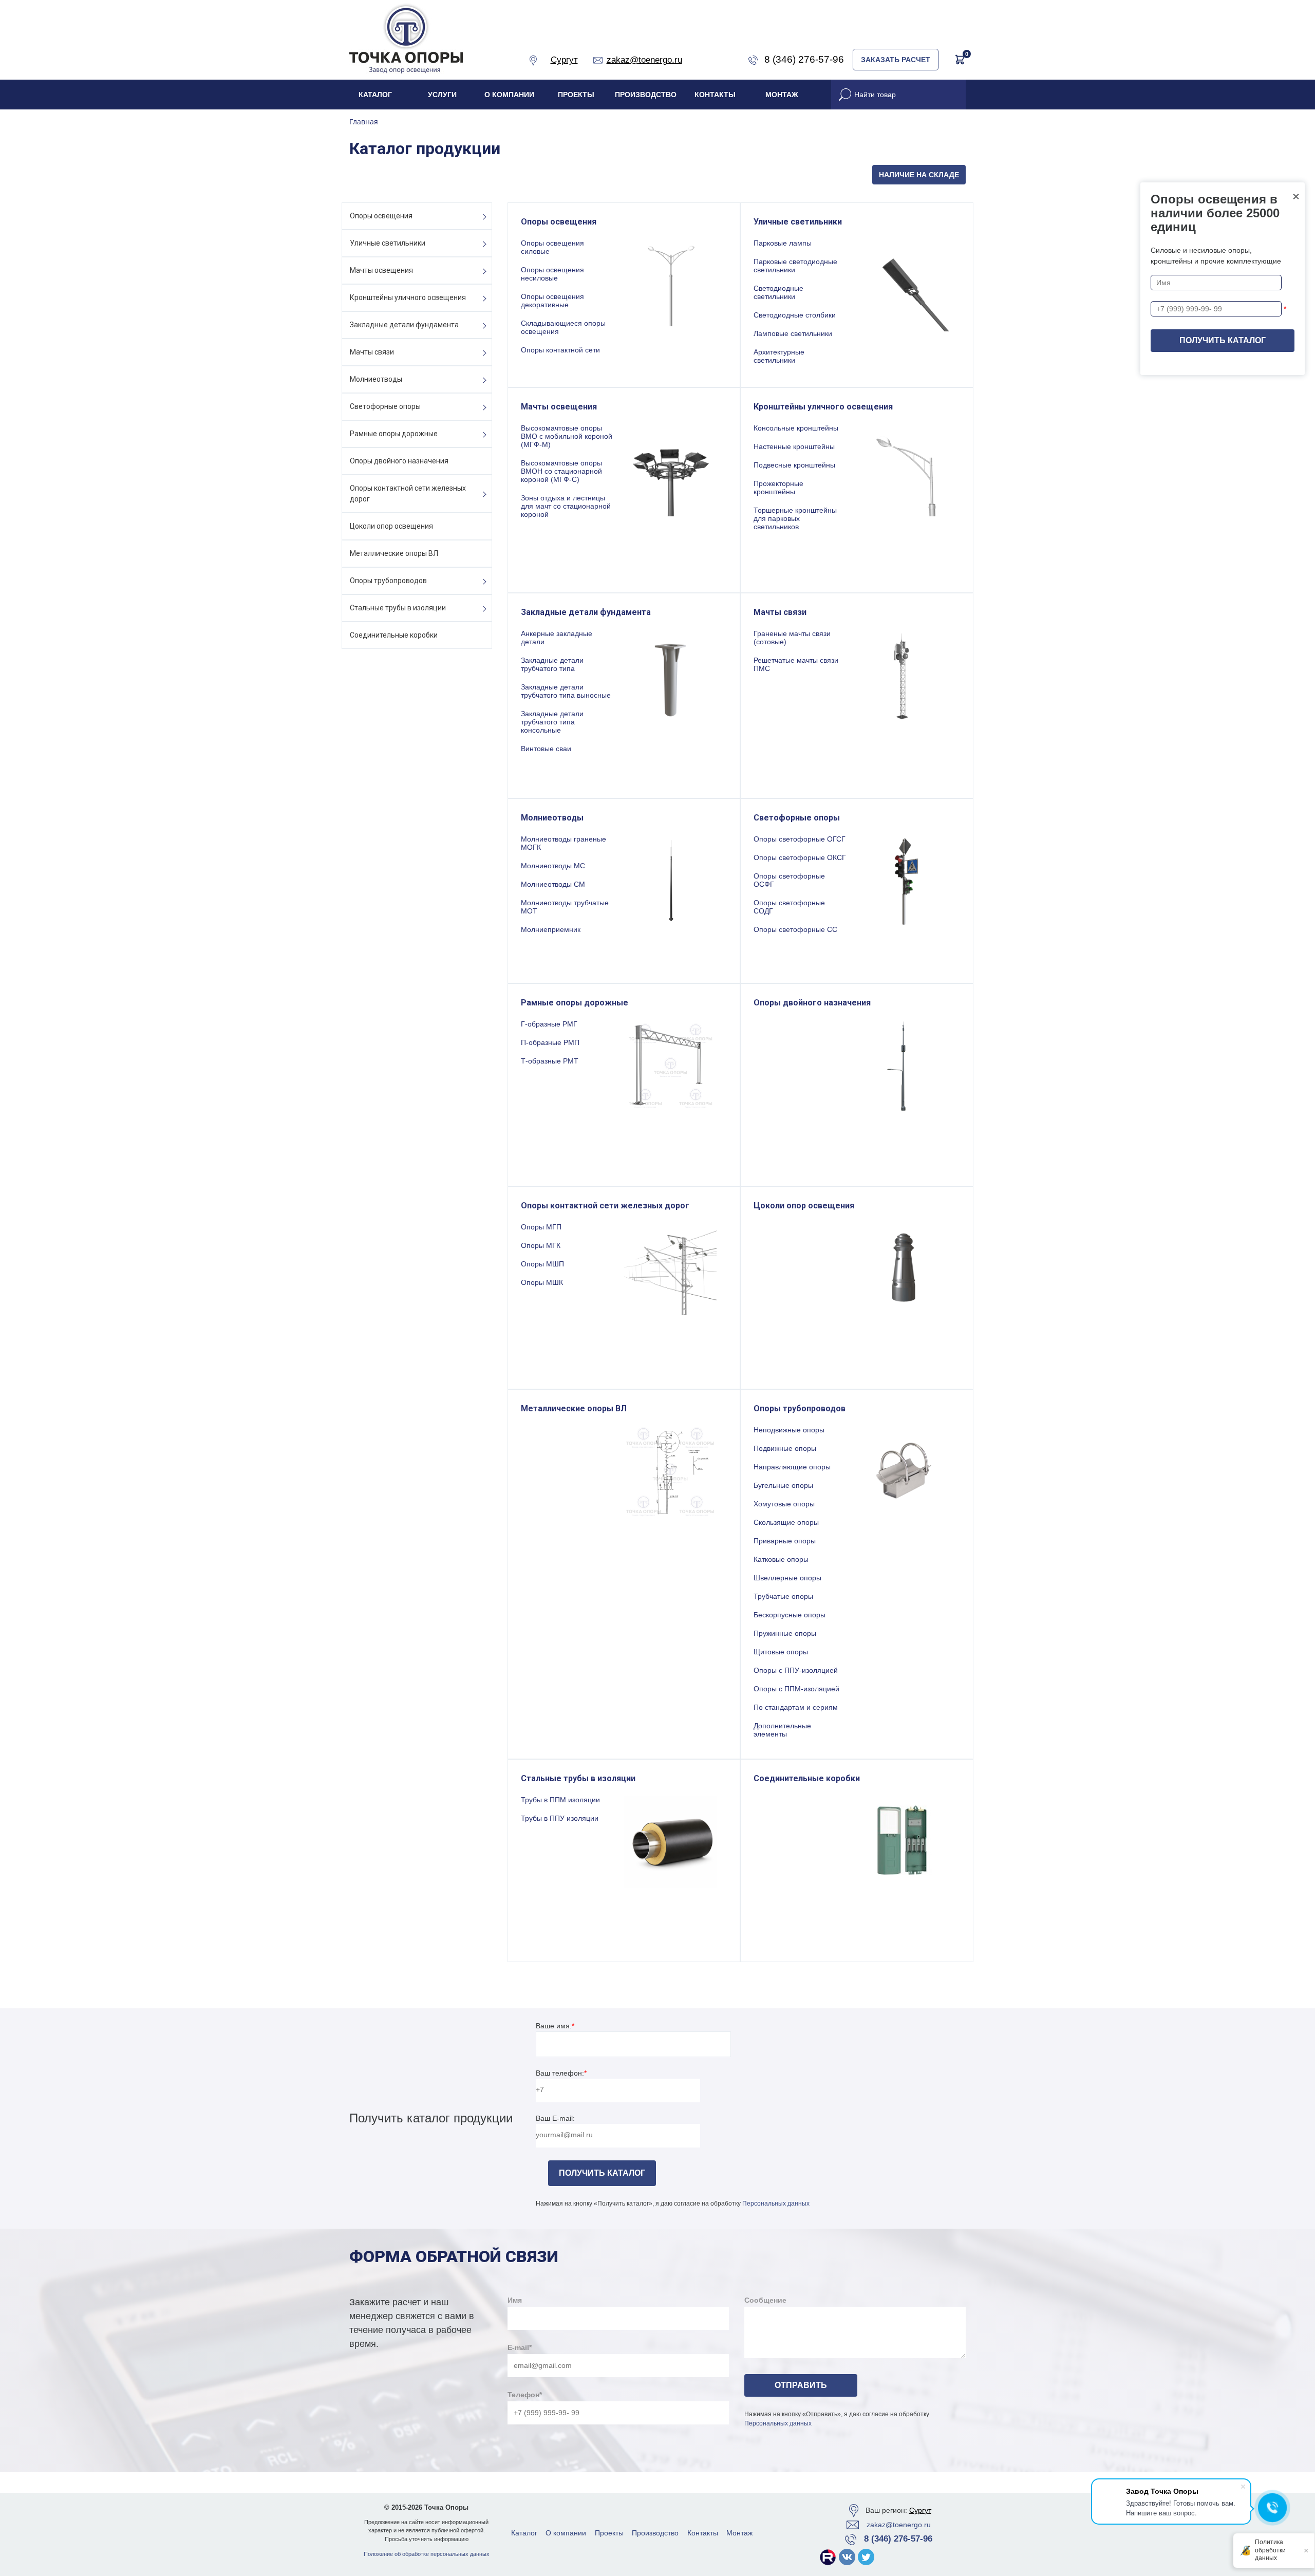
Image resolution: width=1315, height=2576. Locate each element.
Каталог (375, 95)
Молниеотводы (376, 379)
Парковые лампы (783, 243)
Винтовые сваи (546, 749)
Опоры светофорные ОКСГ (800, 857)
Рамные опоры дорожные (394, 434)
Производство (646, 95)
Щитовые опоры (781, 1652)
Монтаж (782, 95)
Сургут (920, 2510)
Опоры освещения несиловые (552, 274)
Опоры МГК (541, 1245)
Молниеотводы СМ (553, 884)
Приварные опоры (785, 1541)
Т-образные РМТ (550, 1061)
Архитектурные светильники (779, 356)
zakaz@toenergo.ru (899, 2525)
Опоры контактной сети (560, 350)
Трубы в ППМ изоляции (560, 1800)
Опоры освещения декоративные (552, 301)
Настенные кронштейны (794, 446)
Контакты (715, 95)
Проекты (576, 95)
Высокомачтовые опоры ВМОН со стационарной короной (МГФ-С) (561, 471)
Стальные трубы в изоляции (398, 608)
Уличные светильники (388, 243)
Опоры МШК (542, 1282)
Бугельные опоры (783, 1485)
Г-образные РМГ (549, 1024)
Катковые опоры (781, 1559)
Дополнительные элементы (782, 1730)
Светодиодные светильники (778, 292)
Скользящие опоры (786, 1522)
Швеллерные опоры (787, 1578)
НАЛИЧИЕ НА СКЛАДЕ (919, 175)
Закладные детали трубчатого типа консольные (552, 722)
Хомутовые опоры (784, 1504)
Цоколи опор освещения (391, 526)
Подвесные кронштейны (794, 465)
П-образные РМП (550, 1042)
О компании (509, 95)
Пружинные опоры (785, 1633)
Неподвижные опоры (789, 1430)
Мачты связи (372, 352)
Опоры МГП (541, 1227)
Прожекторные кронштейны (778, 488)
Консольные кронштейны (796, 428)
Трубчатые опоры (783, 1596)
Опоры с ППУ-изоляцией (796, 1670)
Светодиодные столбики (795, 315)
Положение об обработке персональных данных (427, 2554)
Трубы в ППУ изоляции (560, 1818)
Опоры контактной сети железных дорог (408, 493)
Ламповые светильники (793, 333)
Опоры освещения (381, 216)
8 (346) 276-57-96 (898, 2539)
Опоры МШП (542, 1264)
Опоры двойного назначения (399, 461)
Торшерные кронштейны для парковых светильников (795, 518)
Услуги (442, 95)
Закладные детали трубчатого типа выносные (566, 691)
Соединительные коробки (394, 635)
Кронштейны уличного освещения (408, 297)
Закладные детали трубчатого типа (552, 664)
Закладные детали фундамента (404, 325)
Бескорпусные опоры (790, 1615)
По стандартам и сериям (796, 1707)
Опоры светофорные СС (795, 929)
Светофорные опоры (385, 406)
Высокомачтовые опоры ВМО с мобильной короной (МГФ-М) (567, 436)
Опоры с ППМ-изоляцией (796, 1689)
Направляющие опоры (792, 1467)
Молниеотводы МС (553, 866)
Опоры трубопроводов (388, 581)
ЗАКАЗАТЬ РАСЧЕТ (896, 60)
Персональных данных (776, 2204)
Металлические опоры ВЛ (394, 553)
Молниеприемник (551, 929)
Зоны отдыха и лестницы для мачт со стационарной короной (566, 506)
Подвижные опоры (785, 1448)
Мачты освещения (381, 270)
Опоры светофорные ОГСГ (800, 839)
